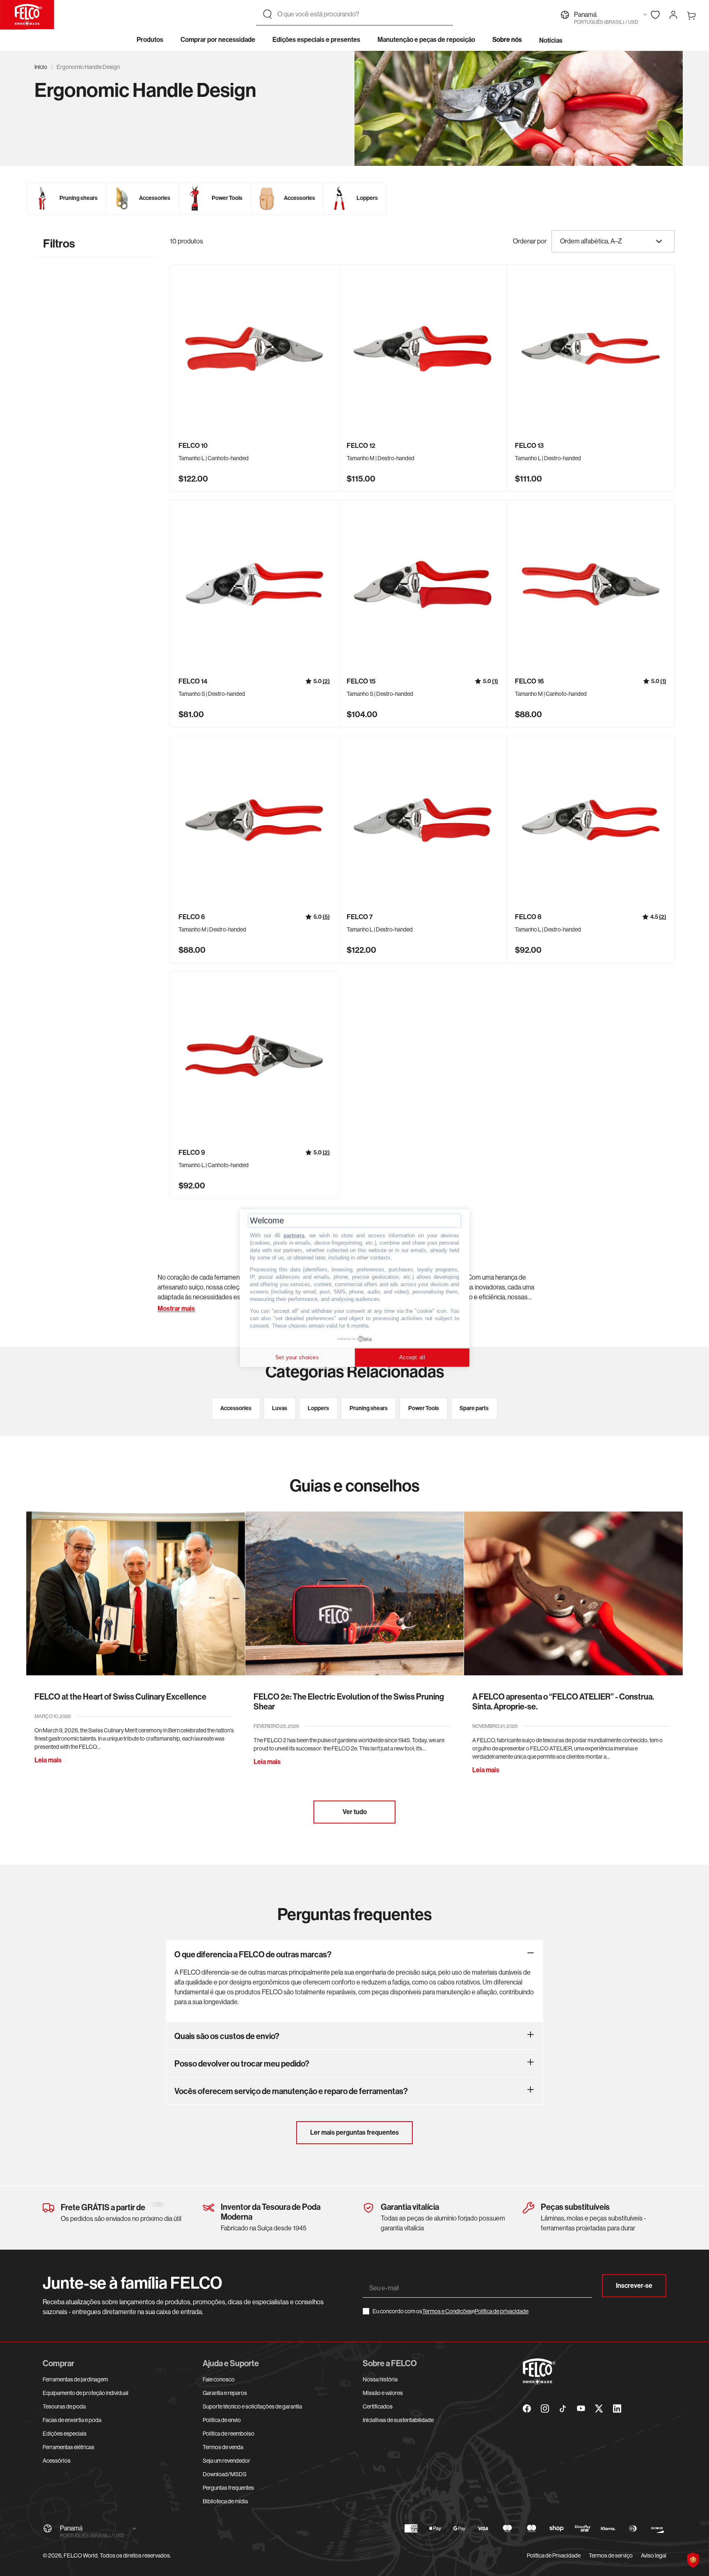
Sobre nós (507, 40)
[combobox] (362, 14)
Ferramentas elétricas (69, 2447)
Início (41, 67)
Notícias (551, 40)
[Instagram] (545, 2409)
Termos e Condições (447, 2311)
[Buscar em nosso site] (268, 14)
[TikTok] (563, 2409)
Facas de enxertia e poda (72, 2420)
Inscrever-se (634, 2286)
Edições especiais (65, 2434)
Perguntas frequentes (228, 2488)
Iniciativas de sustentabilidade (398, 2420)
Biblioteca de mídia (225, 2501)
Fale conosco (219, 2379)
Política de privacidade (502, 2311)
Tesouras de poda (64, 2406)
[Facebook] (527, 2409)
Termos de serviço (611, 2555)
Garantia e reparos (225, 2393)
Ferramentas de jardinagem (75, 2379)
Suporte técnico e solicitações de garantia (252, 2406)
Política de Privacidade (554, 2555)
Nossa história (380, 2379)
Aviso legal (654, 2555)
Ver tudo (355, 1812)
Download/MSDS (225, 2474)
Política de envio (222, 2420)
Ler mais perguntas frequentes (354, 2132)
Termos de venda (223, 2447)
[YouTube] (581, 2409)
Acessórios (57, 2461)
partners (294, 1235)
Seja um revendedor (226, 2461)
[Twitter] (599, 2409)
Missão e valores (383, 2393)
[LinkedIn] (617, 2409)
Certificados (378, 2406)
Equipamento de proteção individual (86, 2393)
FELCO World (81, 2555)
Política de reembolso (229, 2434)
